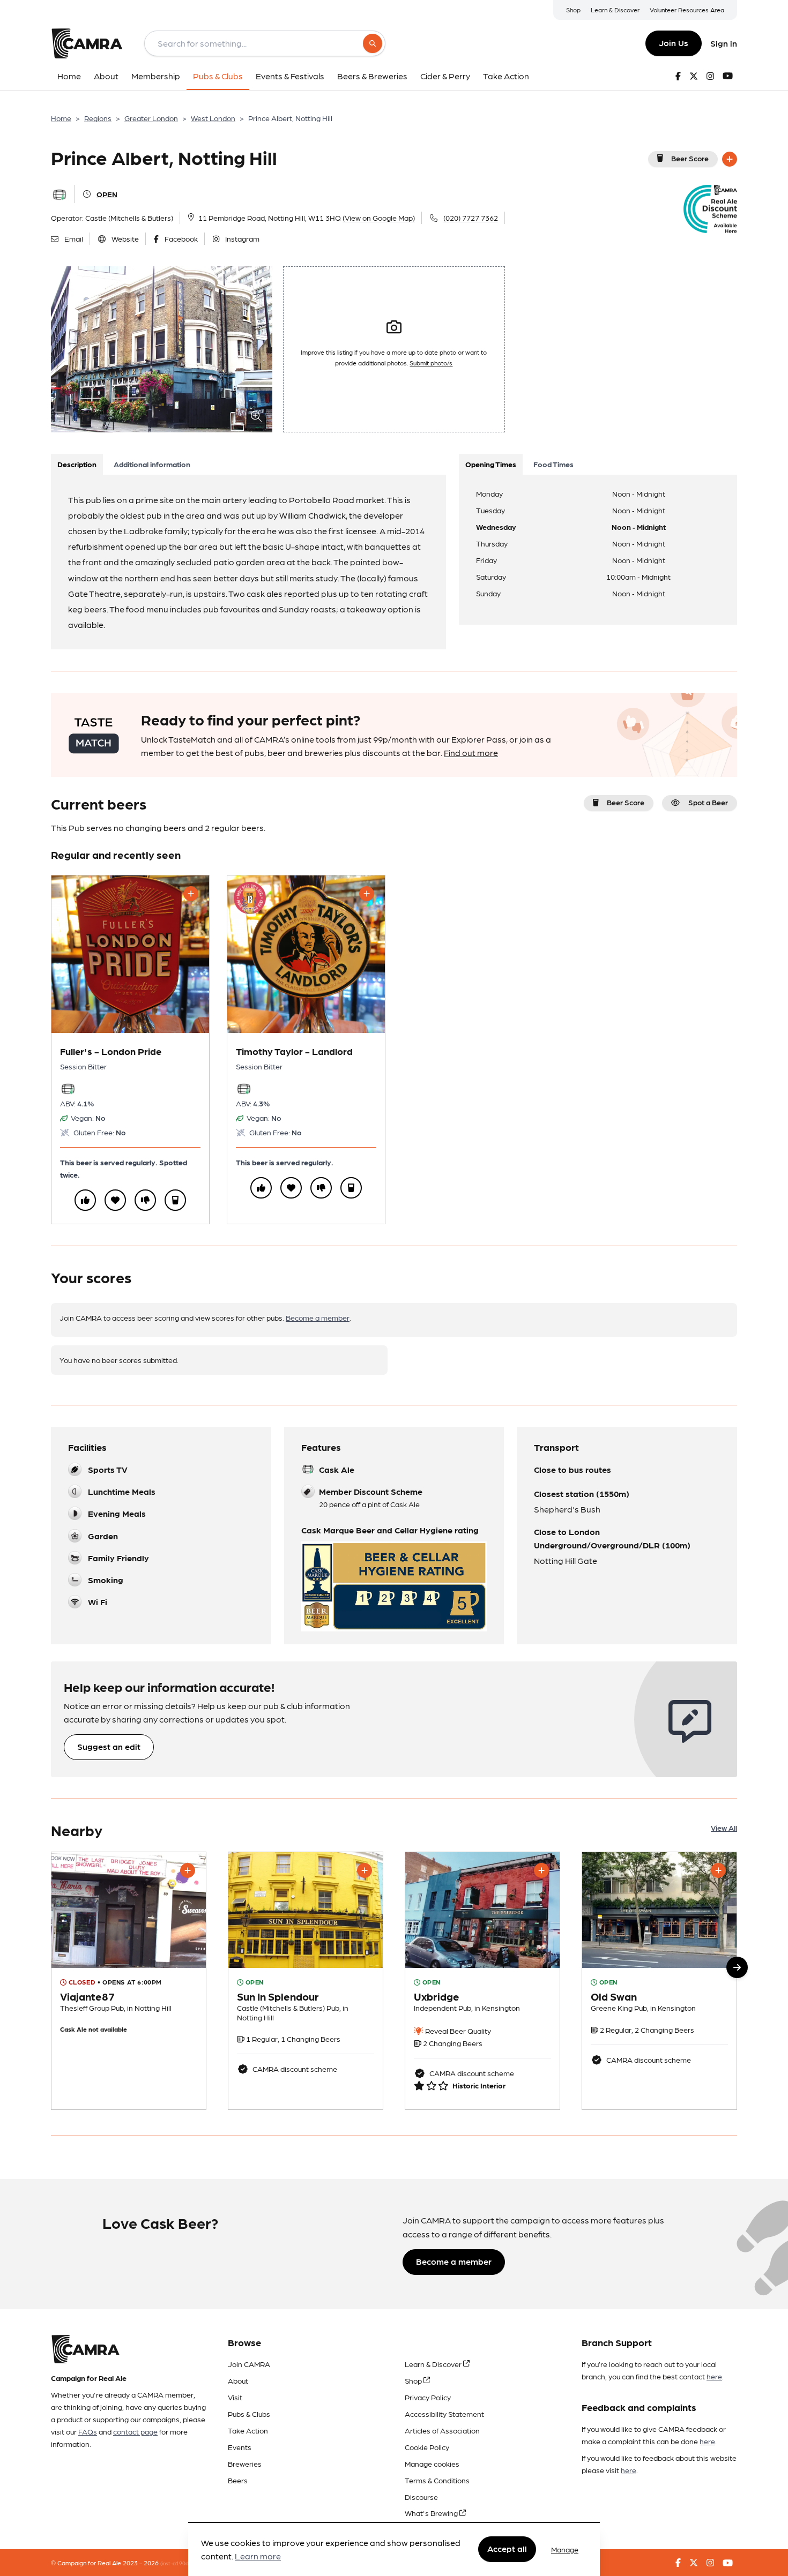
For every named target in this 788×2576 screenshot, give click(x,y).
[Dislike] (145, 1200)
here (714, 2376)
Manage (565, 2549)
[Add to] (730, 159)
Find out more (471, 752)
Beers (238, 2480)
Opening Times (491, 464)
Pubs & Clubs (249, 2414)
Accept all (507, 2549)
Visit (235, 2397)
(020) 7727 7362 (471, 218)
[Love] (115, 1200)
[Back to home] (87, 43)
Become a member (318, 1317)
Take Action (248, 2430)
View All (724, 1828)
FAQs (88, 2431)
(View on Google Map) (379, 218)
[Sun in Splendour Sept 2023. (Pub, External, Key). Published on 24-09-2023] (306, 1981)
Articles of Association (442, 2430)
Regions (98, 118)
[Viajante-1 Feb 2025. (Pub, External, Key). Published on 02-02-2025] (129, 1981)
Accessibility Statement (444, 2414)
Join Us (674, 43)
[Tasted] (175, 1200)
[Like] (85, 1200)
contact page (135, 2431)
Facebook (181, 238)
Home (61, 118)
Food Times (553, 464)
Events (240, 2447)
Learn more (258, 2556)
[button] (737, 1967)
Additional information (152, 464)
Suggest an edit (109, 1746)
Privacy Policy (428, 2397)
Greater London (151, 118)
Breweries (245, 2463)
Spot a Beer (708, 802)
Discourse (421, 2497)
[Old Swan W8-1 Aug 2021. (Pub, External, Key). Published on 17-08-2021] (659, 1981)
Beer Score (690, 158)
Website (125, 238)
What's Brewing (432, 2513)
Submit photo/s (431, 363)
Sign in (724, 43)
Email (74, 238)
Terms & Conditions (437, 2480)
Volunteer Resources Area (687, 10)
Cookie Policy (427, 2447)
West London (213, 118)
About (238, 2380)
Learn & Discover (615, 10)
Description (77, 464)
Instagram (242, 238)
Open (107, 194)
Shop (573, 10)
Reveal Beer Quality (457, 2031)
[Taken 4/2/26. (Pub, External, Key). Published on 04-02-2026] (482, 1981)
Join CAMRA (249, 2364)
